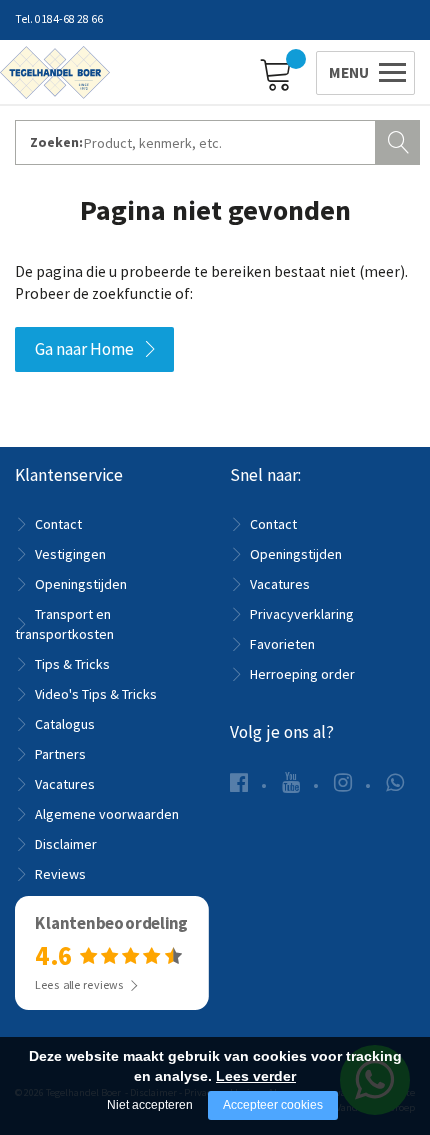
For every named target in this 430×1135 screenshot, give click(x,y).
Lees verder (256, 1076)
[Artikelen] (281, 73)
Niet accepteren (150, 1105)
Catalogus (65, 724)
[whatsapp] (395, 782)
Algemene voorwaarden (107, 814)
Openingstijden (81, 584)
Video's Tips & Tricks (96, 694)
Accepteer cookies (273, 1105)
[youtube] (291, 782)
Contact (58, 524)
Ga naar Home (84, 349)
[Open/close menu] (362, 70)
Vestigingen (70, 554)
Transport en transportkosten (64, 624)
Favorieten (282, 644)
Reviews (60, 874)
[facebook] (239, 782)
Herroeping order (302, 674)
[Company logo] (55, 71)
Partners (60, 754)
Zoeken (400, 140)
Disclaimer (66, 844)
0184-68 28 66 (69, 19)
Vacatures (65, 784)
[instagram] (343, 782)
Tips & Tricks (72, 664)
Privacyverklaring (302, 614)
